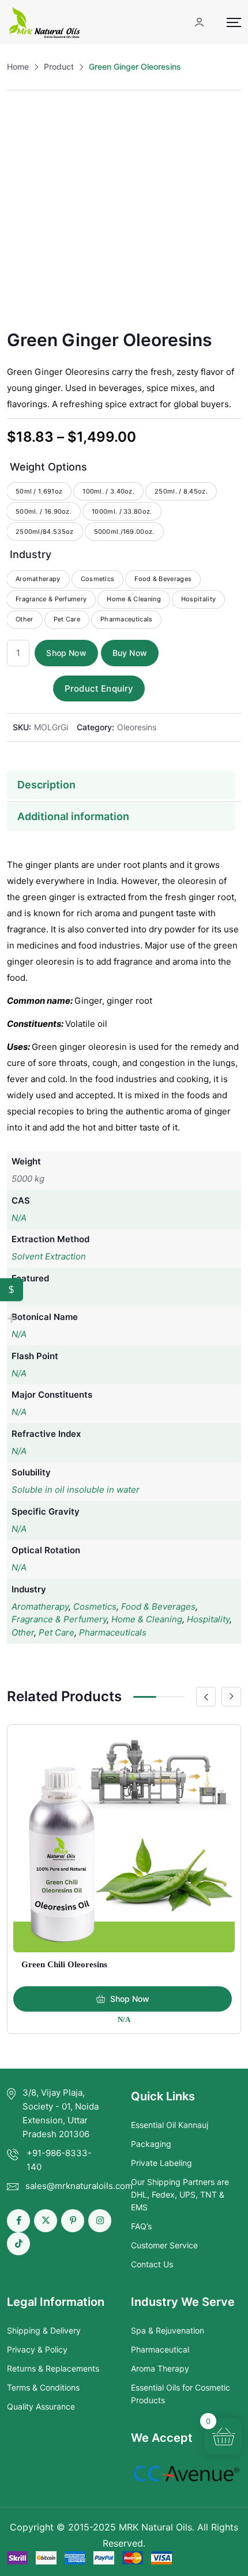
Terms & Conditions (43, 2387)
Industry (31, 554)
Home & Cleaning (147, 1619)
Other (23, 1632)
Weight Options (48, 467)
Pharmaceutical (160, 2349)
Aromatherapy (40, 1606)
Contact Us (152, 2264)
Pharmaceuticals (113, 1632)
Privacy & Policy (37, 2349)
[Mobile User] (199, 22)
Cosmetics (95, 1606)
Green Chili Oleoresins (64, 1964)
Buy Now (130, 653)
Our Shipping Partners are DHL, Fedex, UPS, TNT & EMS (180, 2195)
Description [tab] (46, 785)
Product (59, 67)
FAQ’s (141, 2226)
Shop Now (66, 653)
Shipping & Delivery (44, 2330)
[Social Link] (18, 2221)
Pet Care (57, 1632)
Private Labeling (161, 2163)
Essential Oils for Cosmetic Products (181, 2394)
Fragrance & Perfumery (59, 1619)
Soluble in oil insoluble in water (76, 1490)
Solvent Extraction (49, 1256)
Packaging (151, 2144)
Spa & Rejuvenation (168, 2330)
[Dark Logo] (44, 22)
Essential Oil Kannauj (170, 2125)
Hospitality (208, 1619)
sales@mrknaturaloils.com (79, 2186)
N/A (19, 1218)
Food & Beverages (158, 1606)
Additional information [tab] (73, 816)
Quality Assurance (41, 2406)
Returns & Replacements (53, 2368)
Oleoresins (137, 727)
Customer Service (164, 2245)
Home (18, 67)
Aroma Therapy (160, 2368)
